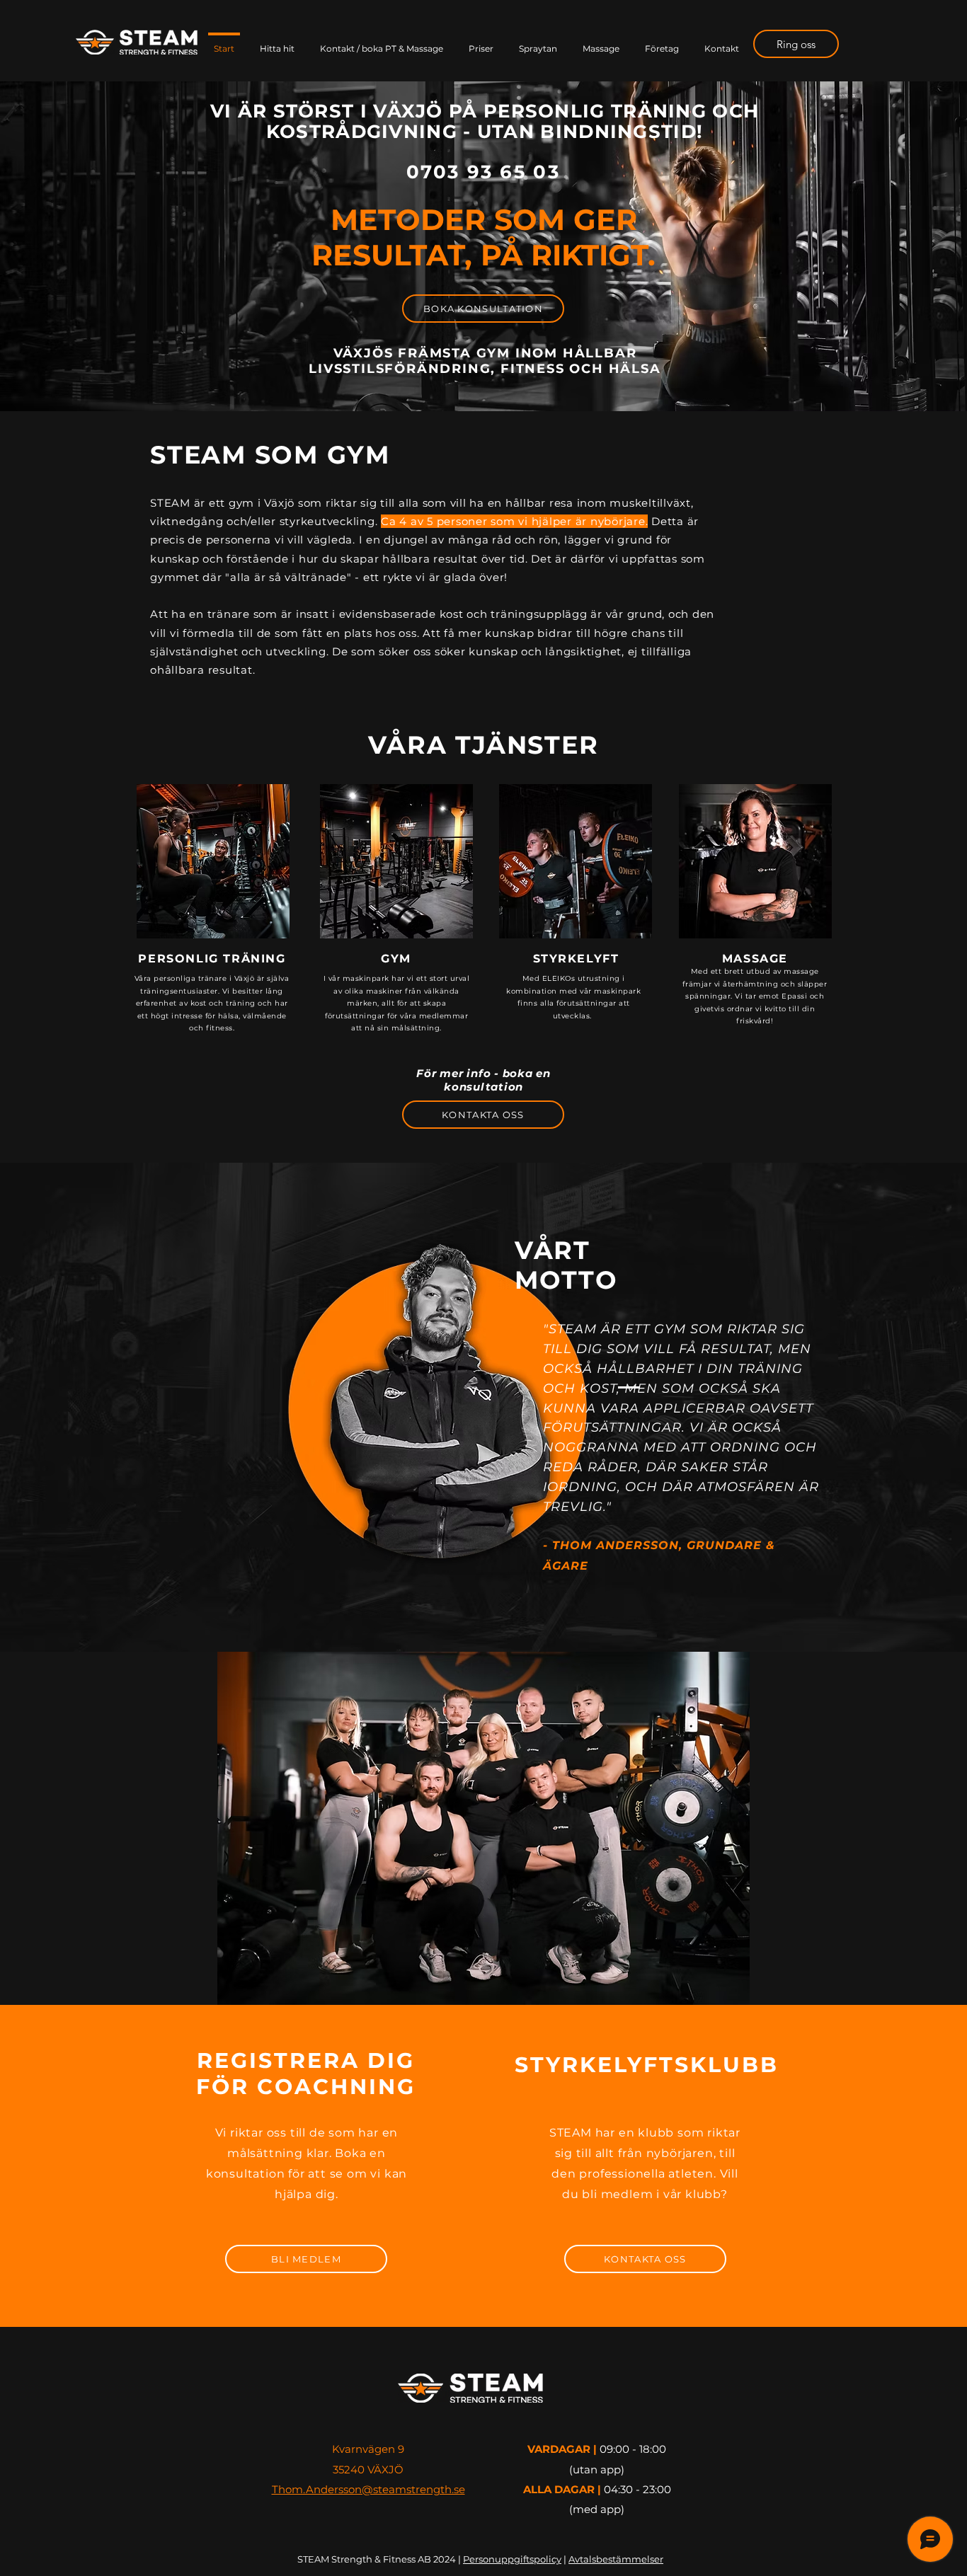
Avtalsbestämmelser (616, 2559)
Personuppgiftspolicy (512, 2559)
